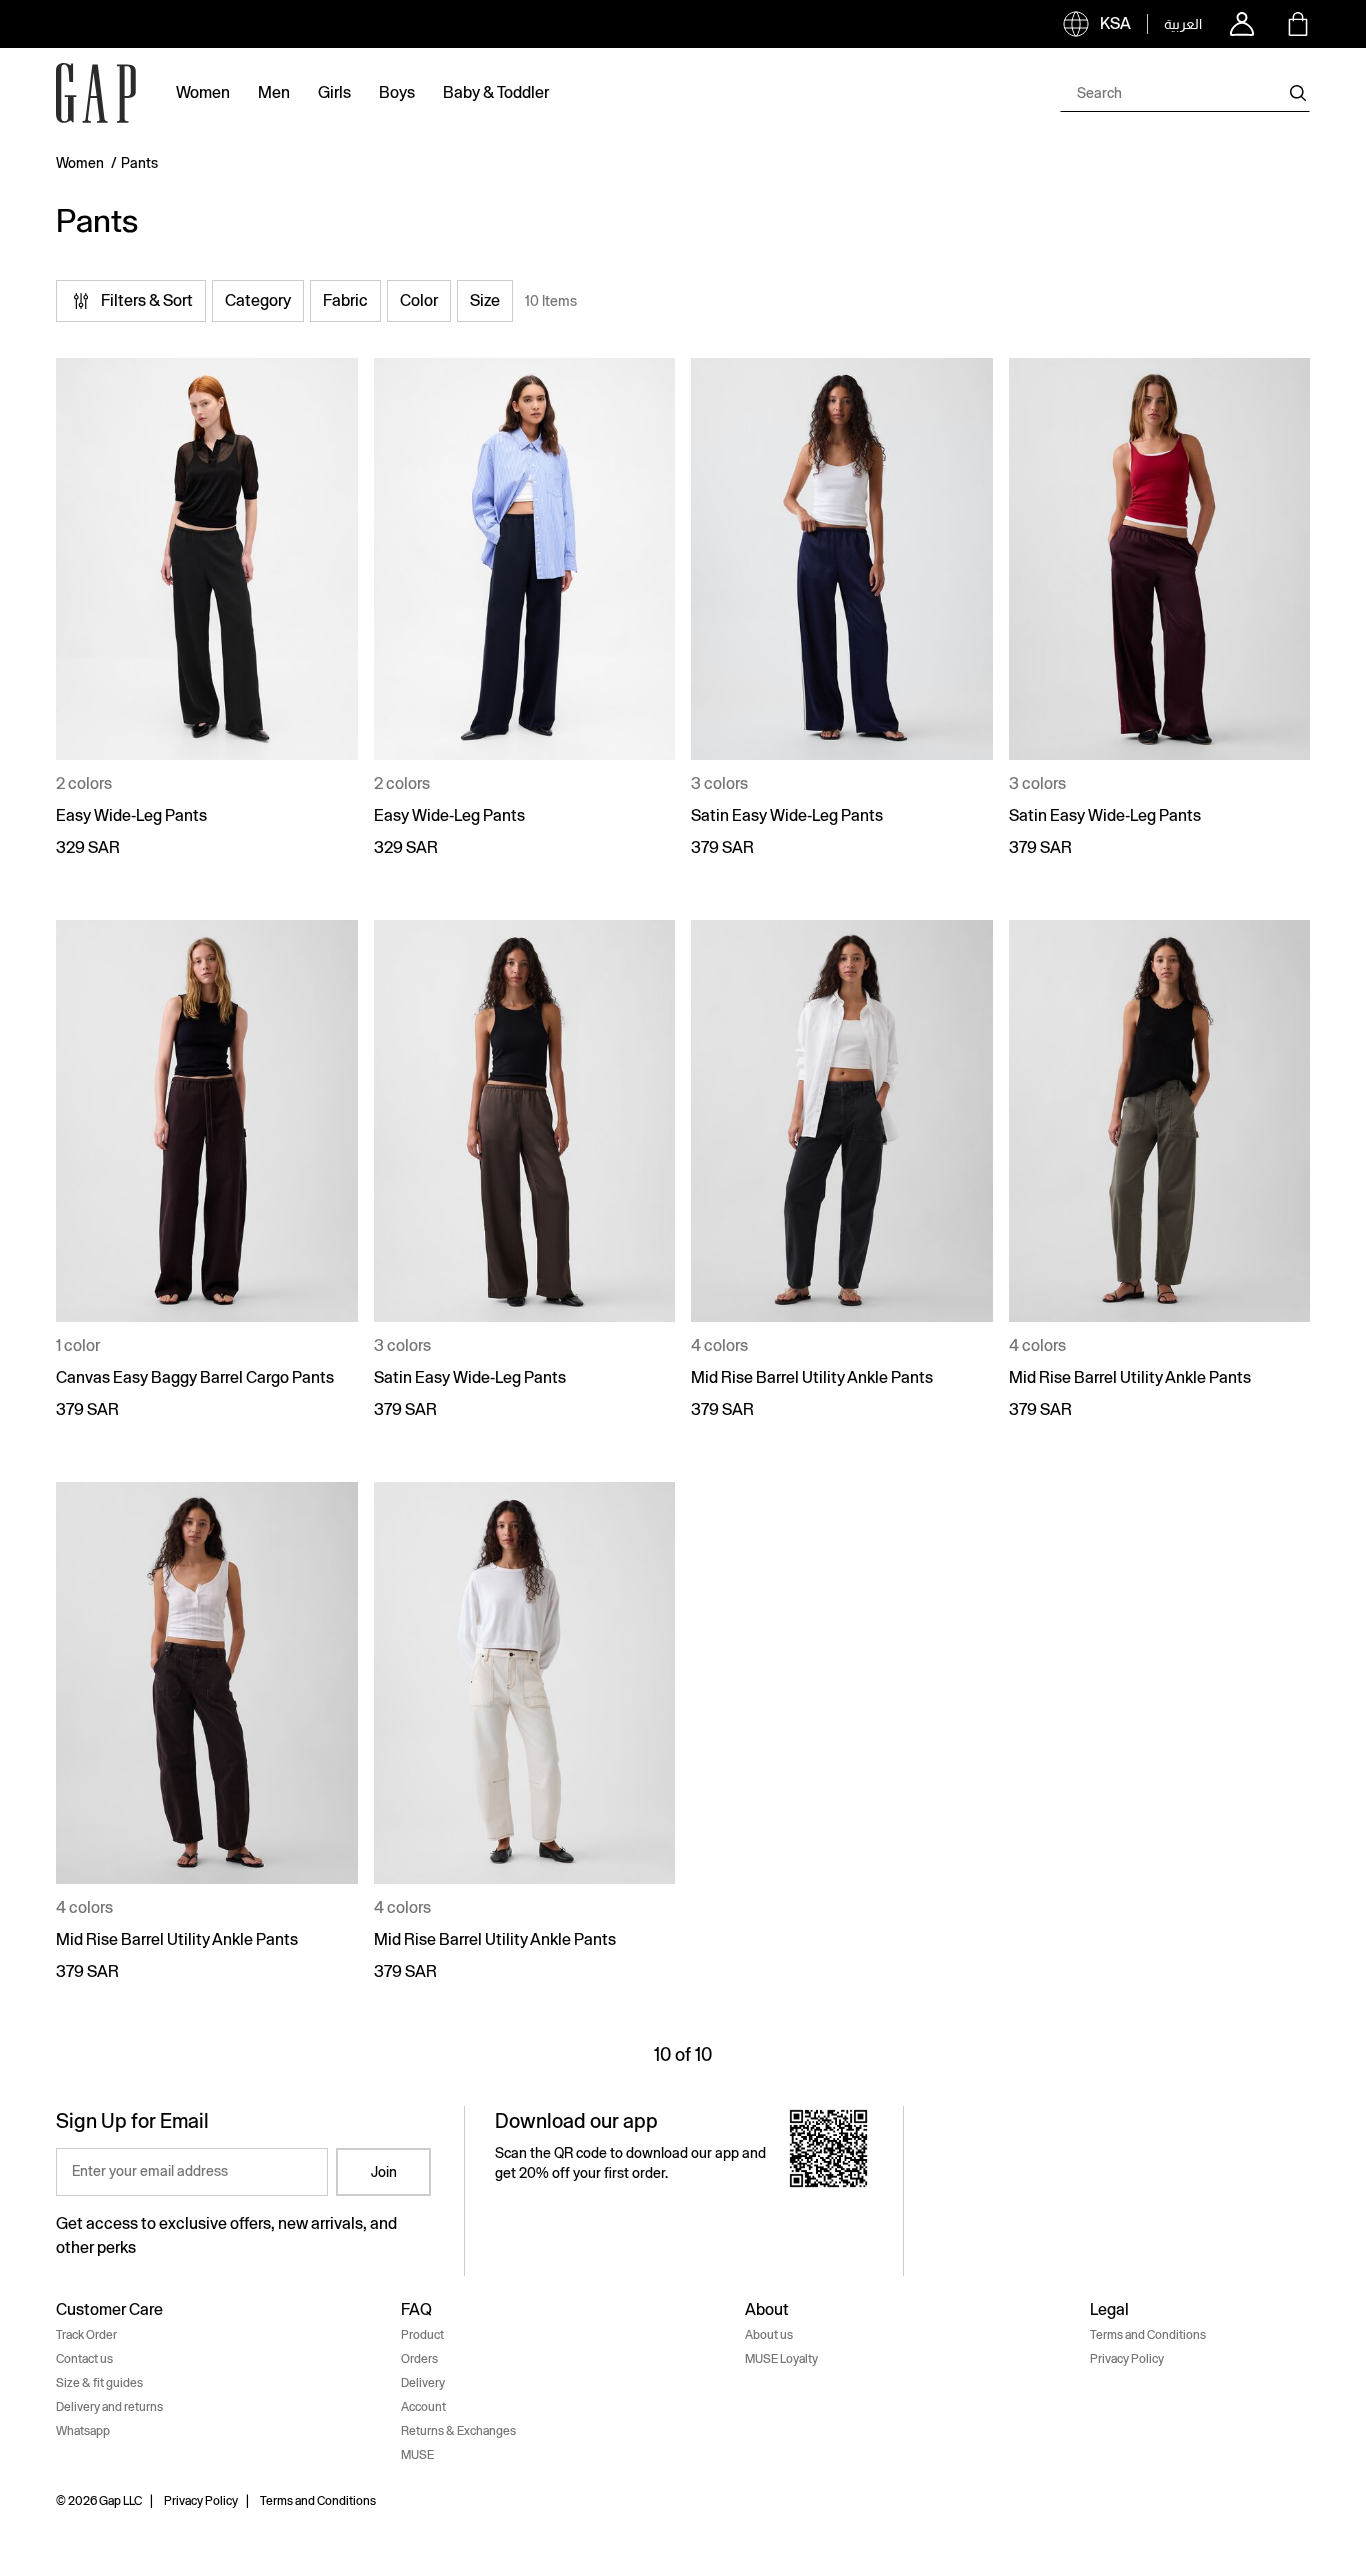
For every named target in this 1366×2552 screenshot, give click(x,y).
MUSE (417, 2455)
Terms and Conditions (1148, 2335)
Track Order (86, 2335)
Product (422, 2335)
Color (419, 300)
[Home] (96, 93)
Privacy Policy (1127, 2359)
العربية (1183, 24)
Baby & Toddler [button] (496, 92)
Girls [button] (334, 92)
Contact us (84, 2359)
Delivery (423, 2383)
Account (423, 2407)
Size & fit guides (99, 2383)
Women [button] (203, 92)
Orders (419, 2359)
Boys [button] (397, 92)
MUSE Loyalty (781, 2359)
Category (258, 300)
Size (485, 300)
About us (769, 2335)
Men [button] (274, 92)
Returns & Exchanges (458, 2431)
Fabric (345, 300)
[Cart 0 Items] (1298, 24)
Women (80, 163)
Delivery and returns (109, 2407)
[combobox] (1185, 93)
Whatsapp (83, 2431)
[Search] (1298, 93)
